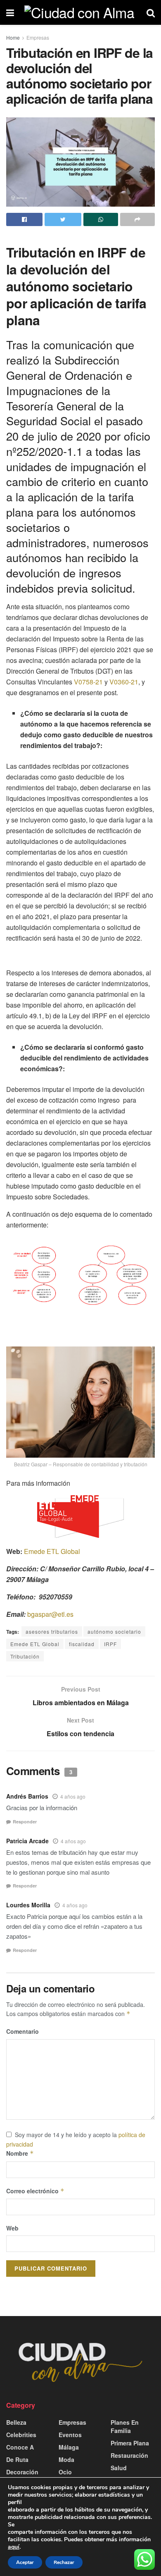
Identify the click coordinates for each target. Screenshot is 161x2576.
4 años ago (73, 1796)
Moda (66, 2459)
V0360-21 (124, 682)
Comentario (22, 2031)
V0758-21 (88, 682)
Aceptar (25, 2562)
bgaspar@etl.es (50, 1614)
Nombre (20, 2153)
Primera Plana (130, 2443)
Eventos (70, 2435)
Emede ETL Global (52, 1551)
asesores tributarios (52, 1631)
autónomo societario (114, 1631)
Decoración (22, 2472)
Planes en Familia (125, 2426)
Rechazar (64, 2562)
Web (12, 2228)
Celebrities (21, 2435)
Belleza (16, 2422)
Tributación (25, 1656)
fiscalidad (82, 1644)
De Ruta (17, 2459)
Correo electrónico (35, 2191)
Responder (25, 1822)
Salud (119, 2468)
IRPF (110, 1644)
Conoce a (20, 2447)
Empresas (38, 37)
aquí (14, 2547)
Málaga (69, 2447)
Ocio (65, 2472)
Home (13, 37)
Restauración (129, 2455)
